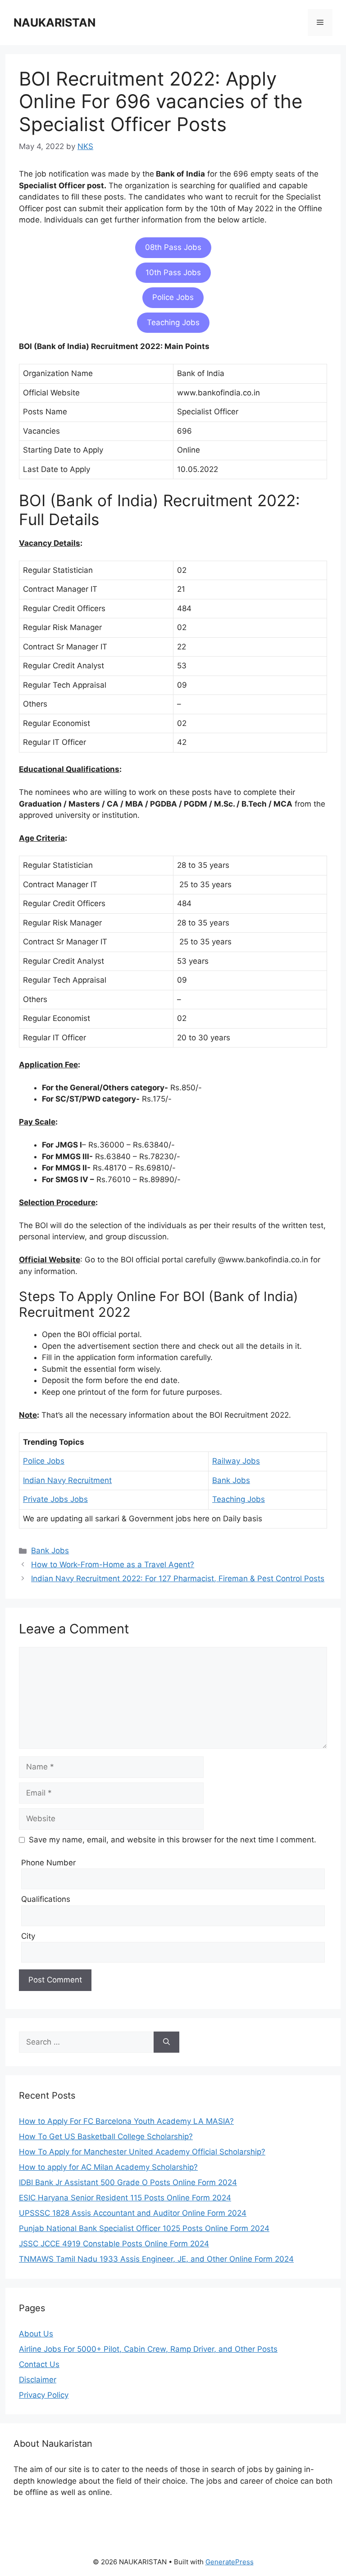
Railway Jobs (236, 1461)
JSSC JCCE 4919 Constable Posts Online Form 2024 (114, 2244)
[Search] (166, 2042)
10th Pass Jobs (173, 272)
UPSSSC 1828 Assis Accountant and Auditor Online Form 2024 (133, 2213)
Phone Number (48, 1863)
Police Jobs (173, 297)
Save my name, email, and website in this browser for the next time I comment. (173, 1840)
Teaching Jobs (173, 322)
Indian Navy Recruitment (67, 1480)
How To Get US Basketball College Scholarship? (106, 2136)
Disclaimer (38, 2380)
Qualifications (46, 1899)
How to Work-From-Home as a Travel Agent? (113, 1565)
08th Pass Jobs (173, 247)
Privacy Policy (44, 2395)
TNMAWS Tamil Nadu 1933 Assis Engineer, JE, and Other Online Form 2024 (156, 2259)
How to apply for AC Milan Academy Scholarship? (108, 2167)
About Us (36, 2334)
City (28, 1936)
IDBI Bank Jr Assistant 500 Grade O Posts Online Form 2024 (128, 2182)
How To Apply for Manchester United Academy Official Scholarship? (142, 2152)
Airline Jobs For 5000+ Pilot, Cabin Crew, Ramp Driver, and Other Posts (148, 2349)
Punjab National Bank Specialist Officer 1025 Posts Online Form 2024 (144, 2228)
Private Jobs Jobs (55, 1499)
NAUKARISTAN (55, 23)
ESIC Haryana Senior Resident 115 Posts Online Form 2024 (125, 2198)
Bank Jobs (231, 1480)
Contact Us (39, 2364)
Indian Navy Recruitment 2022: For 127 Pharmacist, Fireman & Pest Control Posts (178, 1578)
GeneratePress (230, 2562)
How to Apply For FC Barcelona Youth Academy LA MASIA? (126, 2121)
